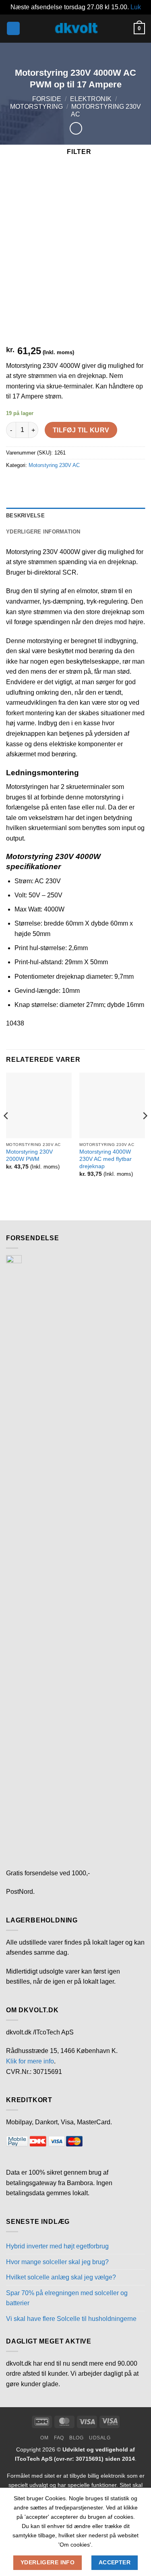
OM (44, 2438)
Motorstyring (36, 107)
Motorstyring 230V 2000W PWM (29, 1155)
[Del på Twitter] (42, 484)
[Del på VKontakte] (86, 484)
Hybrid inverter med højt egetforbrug (57, 2246)
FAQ (59, 2438)
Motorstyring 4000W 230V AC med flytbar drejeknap (105, 1159)
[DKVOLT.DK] (76, 28)
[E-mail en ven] (57, 484)
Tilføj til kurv (81, 430)
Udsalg (100, 2438)
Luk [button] (136, 7)
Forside (47, 99)
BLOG (76, 2438)
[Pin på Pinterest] (71, 484)
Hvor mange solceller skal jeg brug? (57, 2262)
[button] (13, 28)
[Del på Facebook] (28, 484)
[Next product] (76, 128)
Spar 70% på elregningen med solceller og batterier (67, 2298)
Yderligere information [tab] (43, 532)
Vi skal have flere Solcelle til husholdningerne (71, 2319)
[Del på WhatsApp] (13, 484)
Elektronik (91, 99)
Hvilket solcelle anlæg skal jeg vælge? (61, 2277)
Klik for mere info (30, 2061)
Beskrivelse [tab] (25, 516)
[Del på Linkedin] (100, 484)
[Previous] (6, 1132)
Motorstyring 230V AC (54, 465)
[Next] (145, 1132)
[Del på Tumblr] (115, 484)
